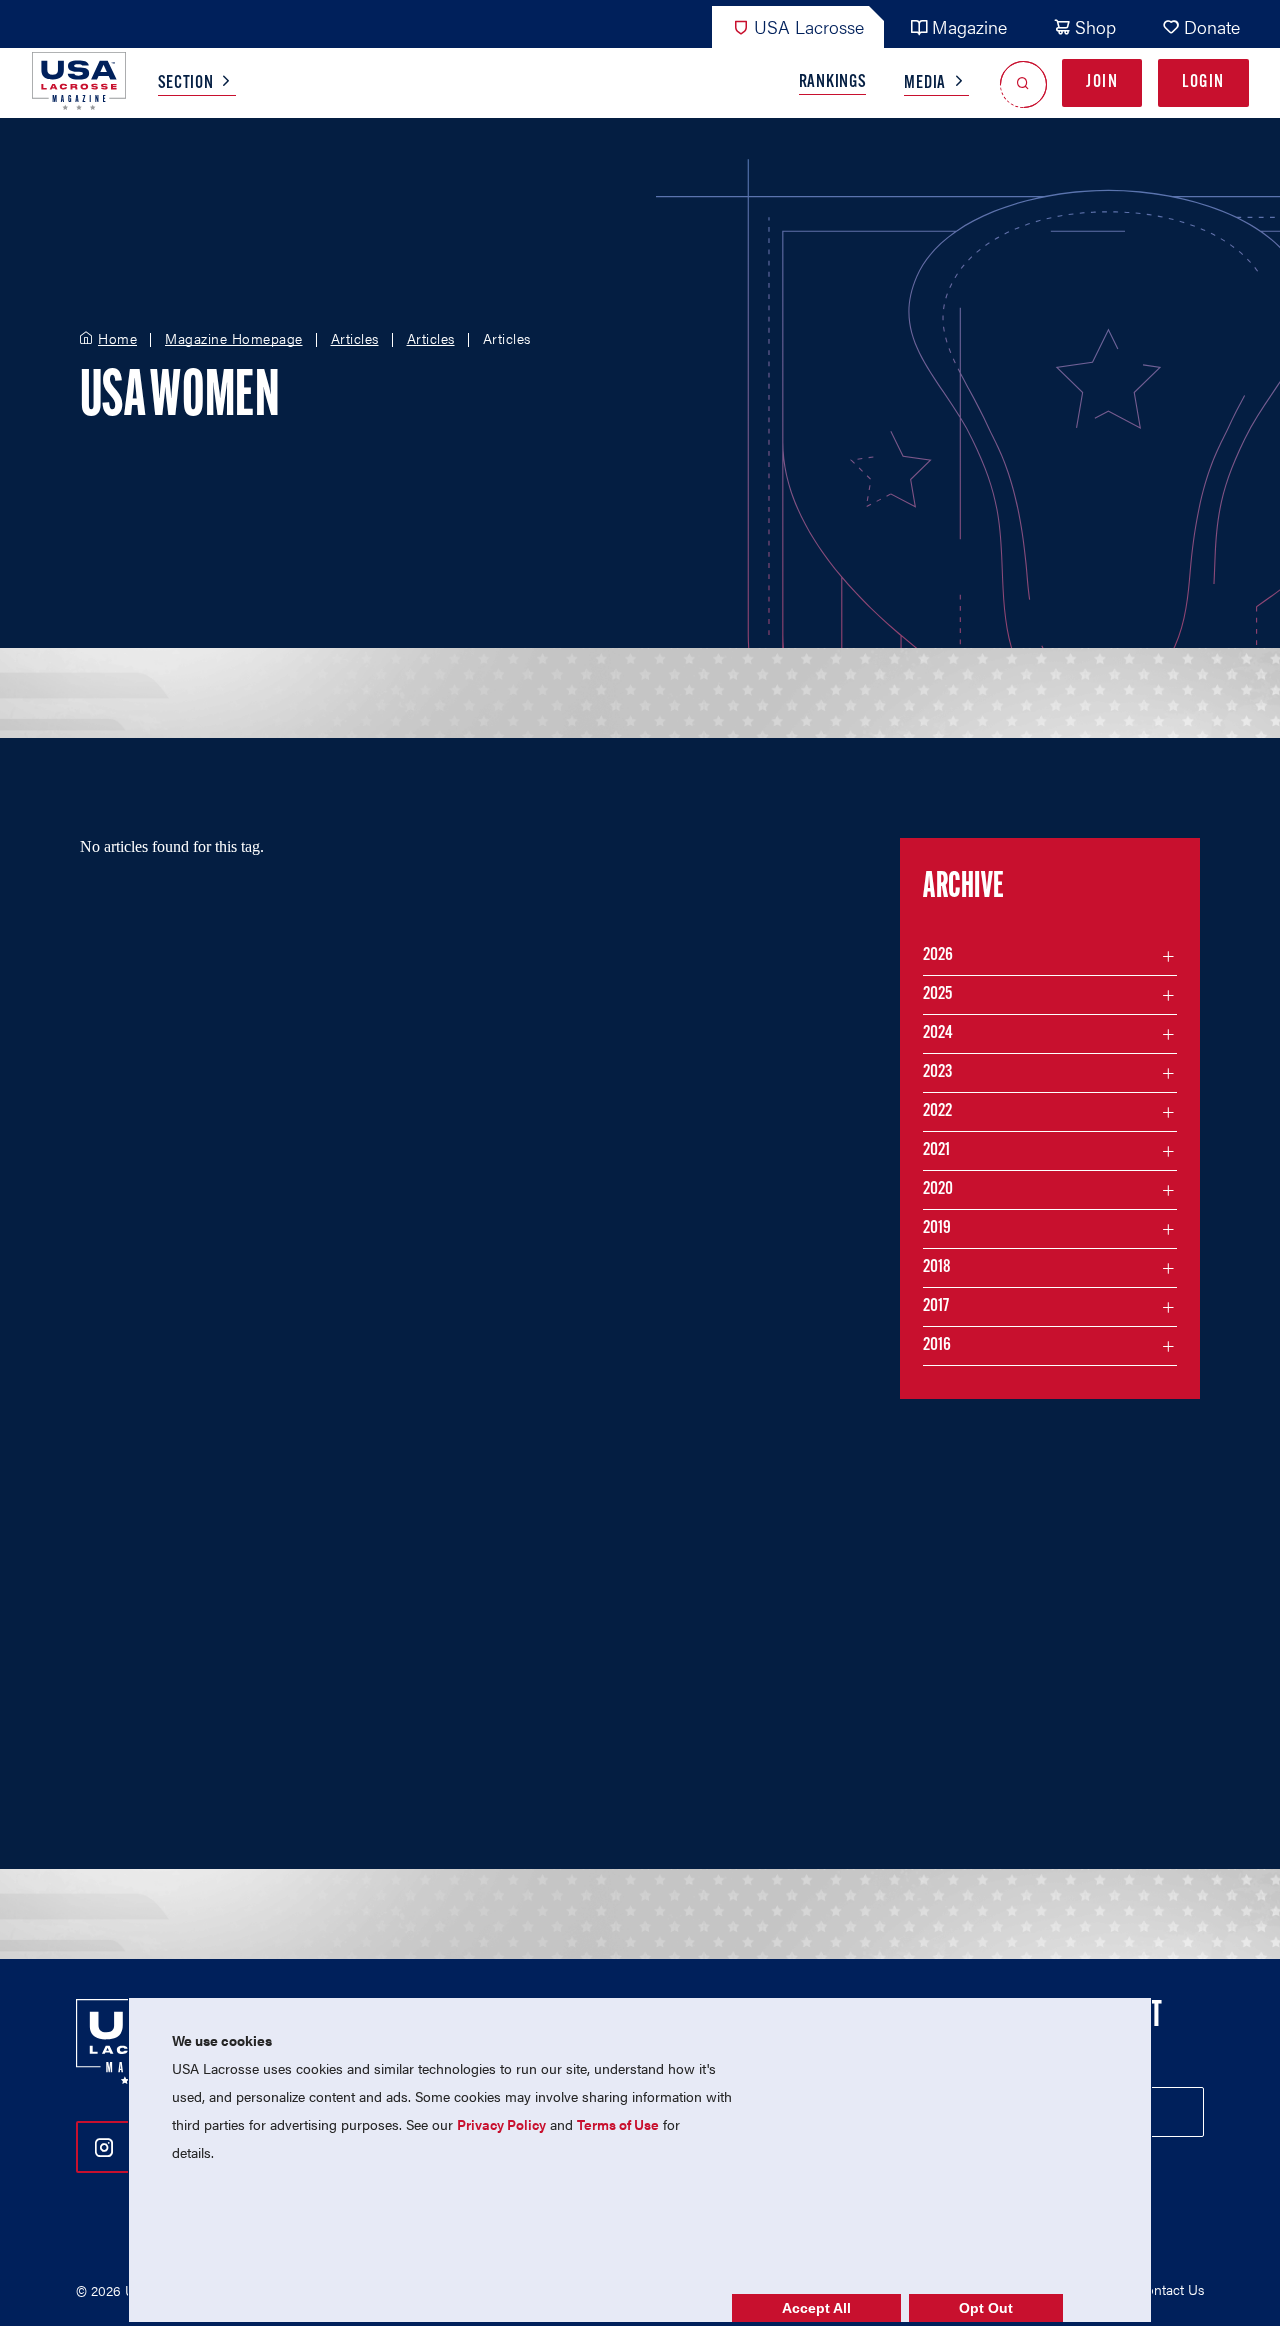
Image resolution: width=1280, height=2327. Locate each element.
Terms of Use (618, 2124)
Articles (355, 339)
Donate (1212, 26)
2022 (937, 1112)
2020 (938, 1190)
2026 (938, 956)
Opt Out (986, 2308)
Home (117, 339)
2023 (937, 1073)
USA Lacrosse (809, 26)
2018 (937, 1268)
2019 (937, 1229)
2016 (937, 1346)
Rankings (833, 83)
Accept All (816, 2308)
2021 (936, 1151)
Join (1102, 83)
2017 (936, 1307)
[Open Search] (1023, 83)
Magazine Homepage (234, 339)
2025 (937, 995)
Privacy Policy (501, 2124)
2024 (938, 1034)
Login (1203, 83)
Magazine (969, 26)
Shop (1095, 26)
